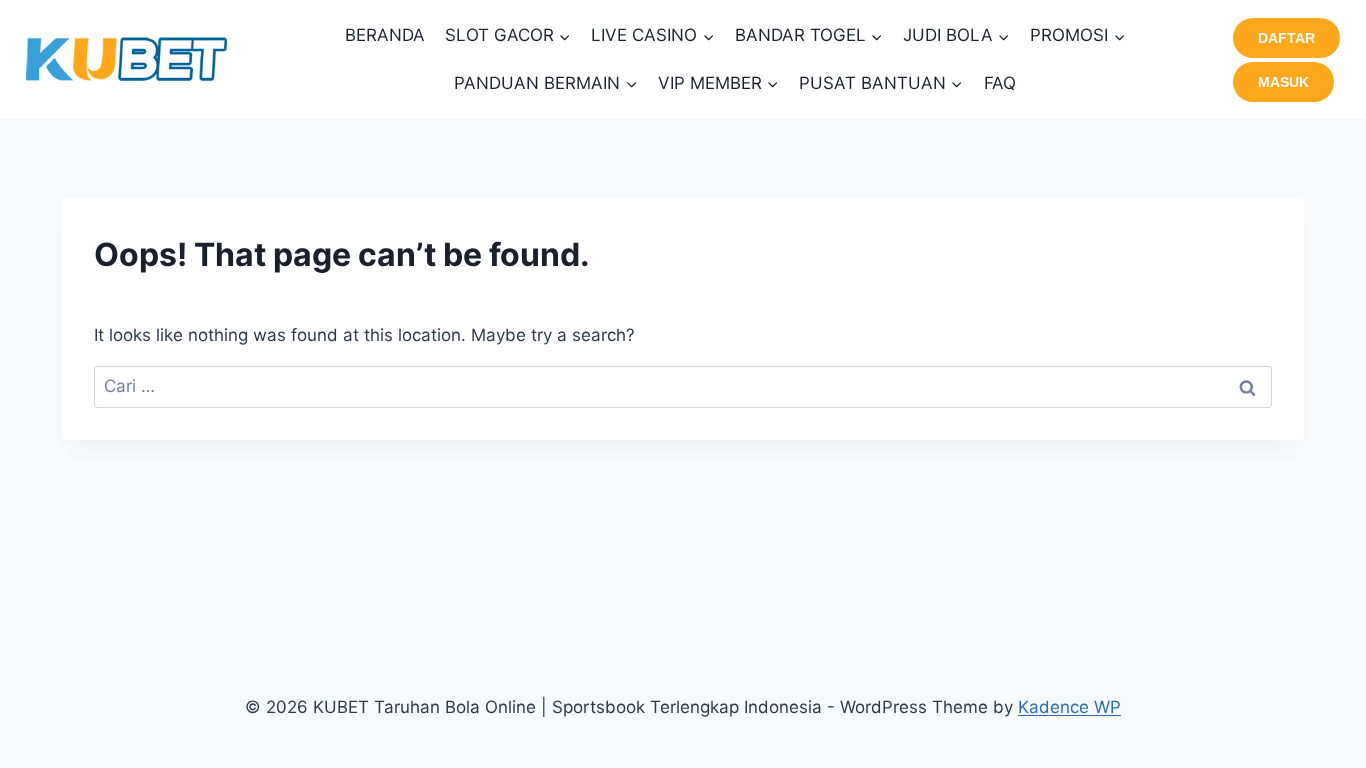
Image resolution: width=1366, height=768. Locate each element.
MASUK (1283, 82)
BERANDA (385, 35)
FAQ (1000, 83)
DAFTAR (1286, 38)
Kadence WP (1069, 707)
